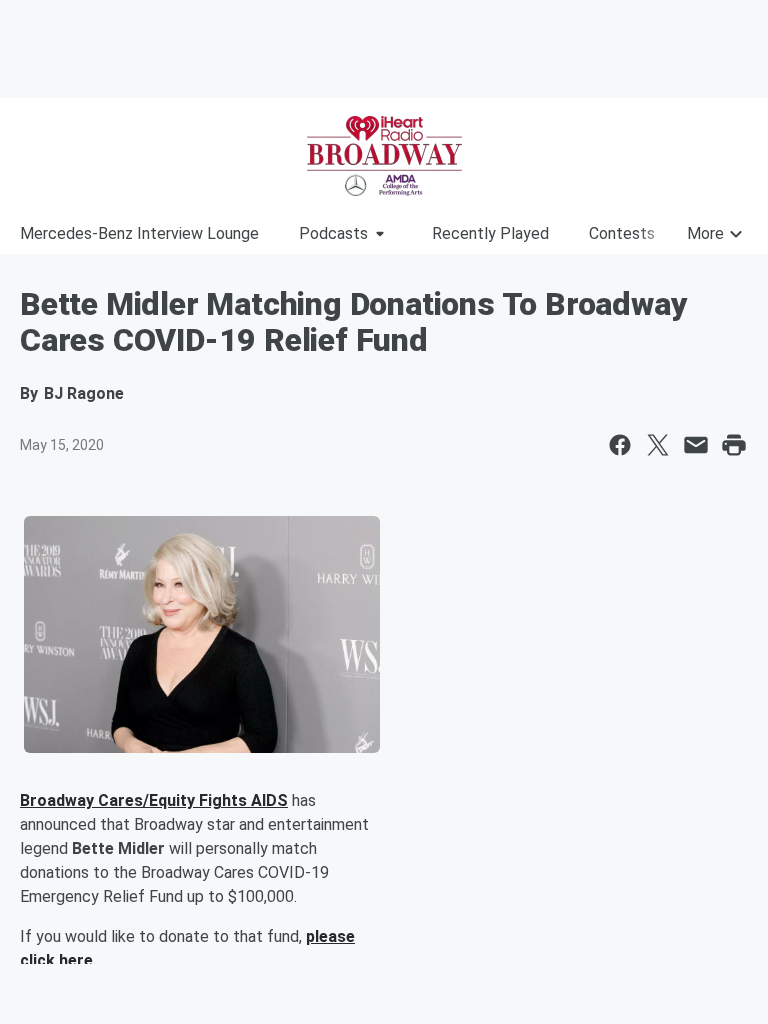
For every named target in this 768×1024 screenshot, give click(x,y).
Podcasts (333, 233)
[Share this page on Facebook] (620, 445)
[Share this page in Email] (696, 445)
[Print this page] (734, 445)
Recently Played (490, 233)
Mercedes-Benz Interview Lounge (139, 233)
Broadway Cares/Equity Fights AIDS (154, 800)
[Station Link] (384, 156)
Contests (622, 233)
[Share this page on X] (658, 445)
